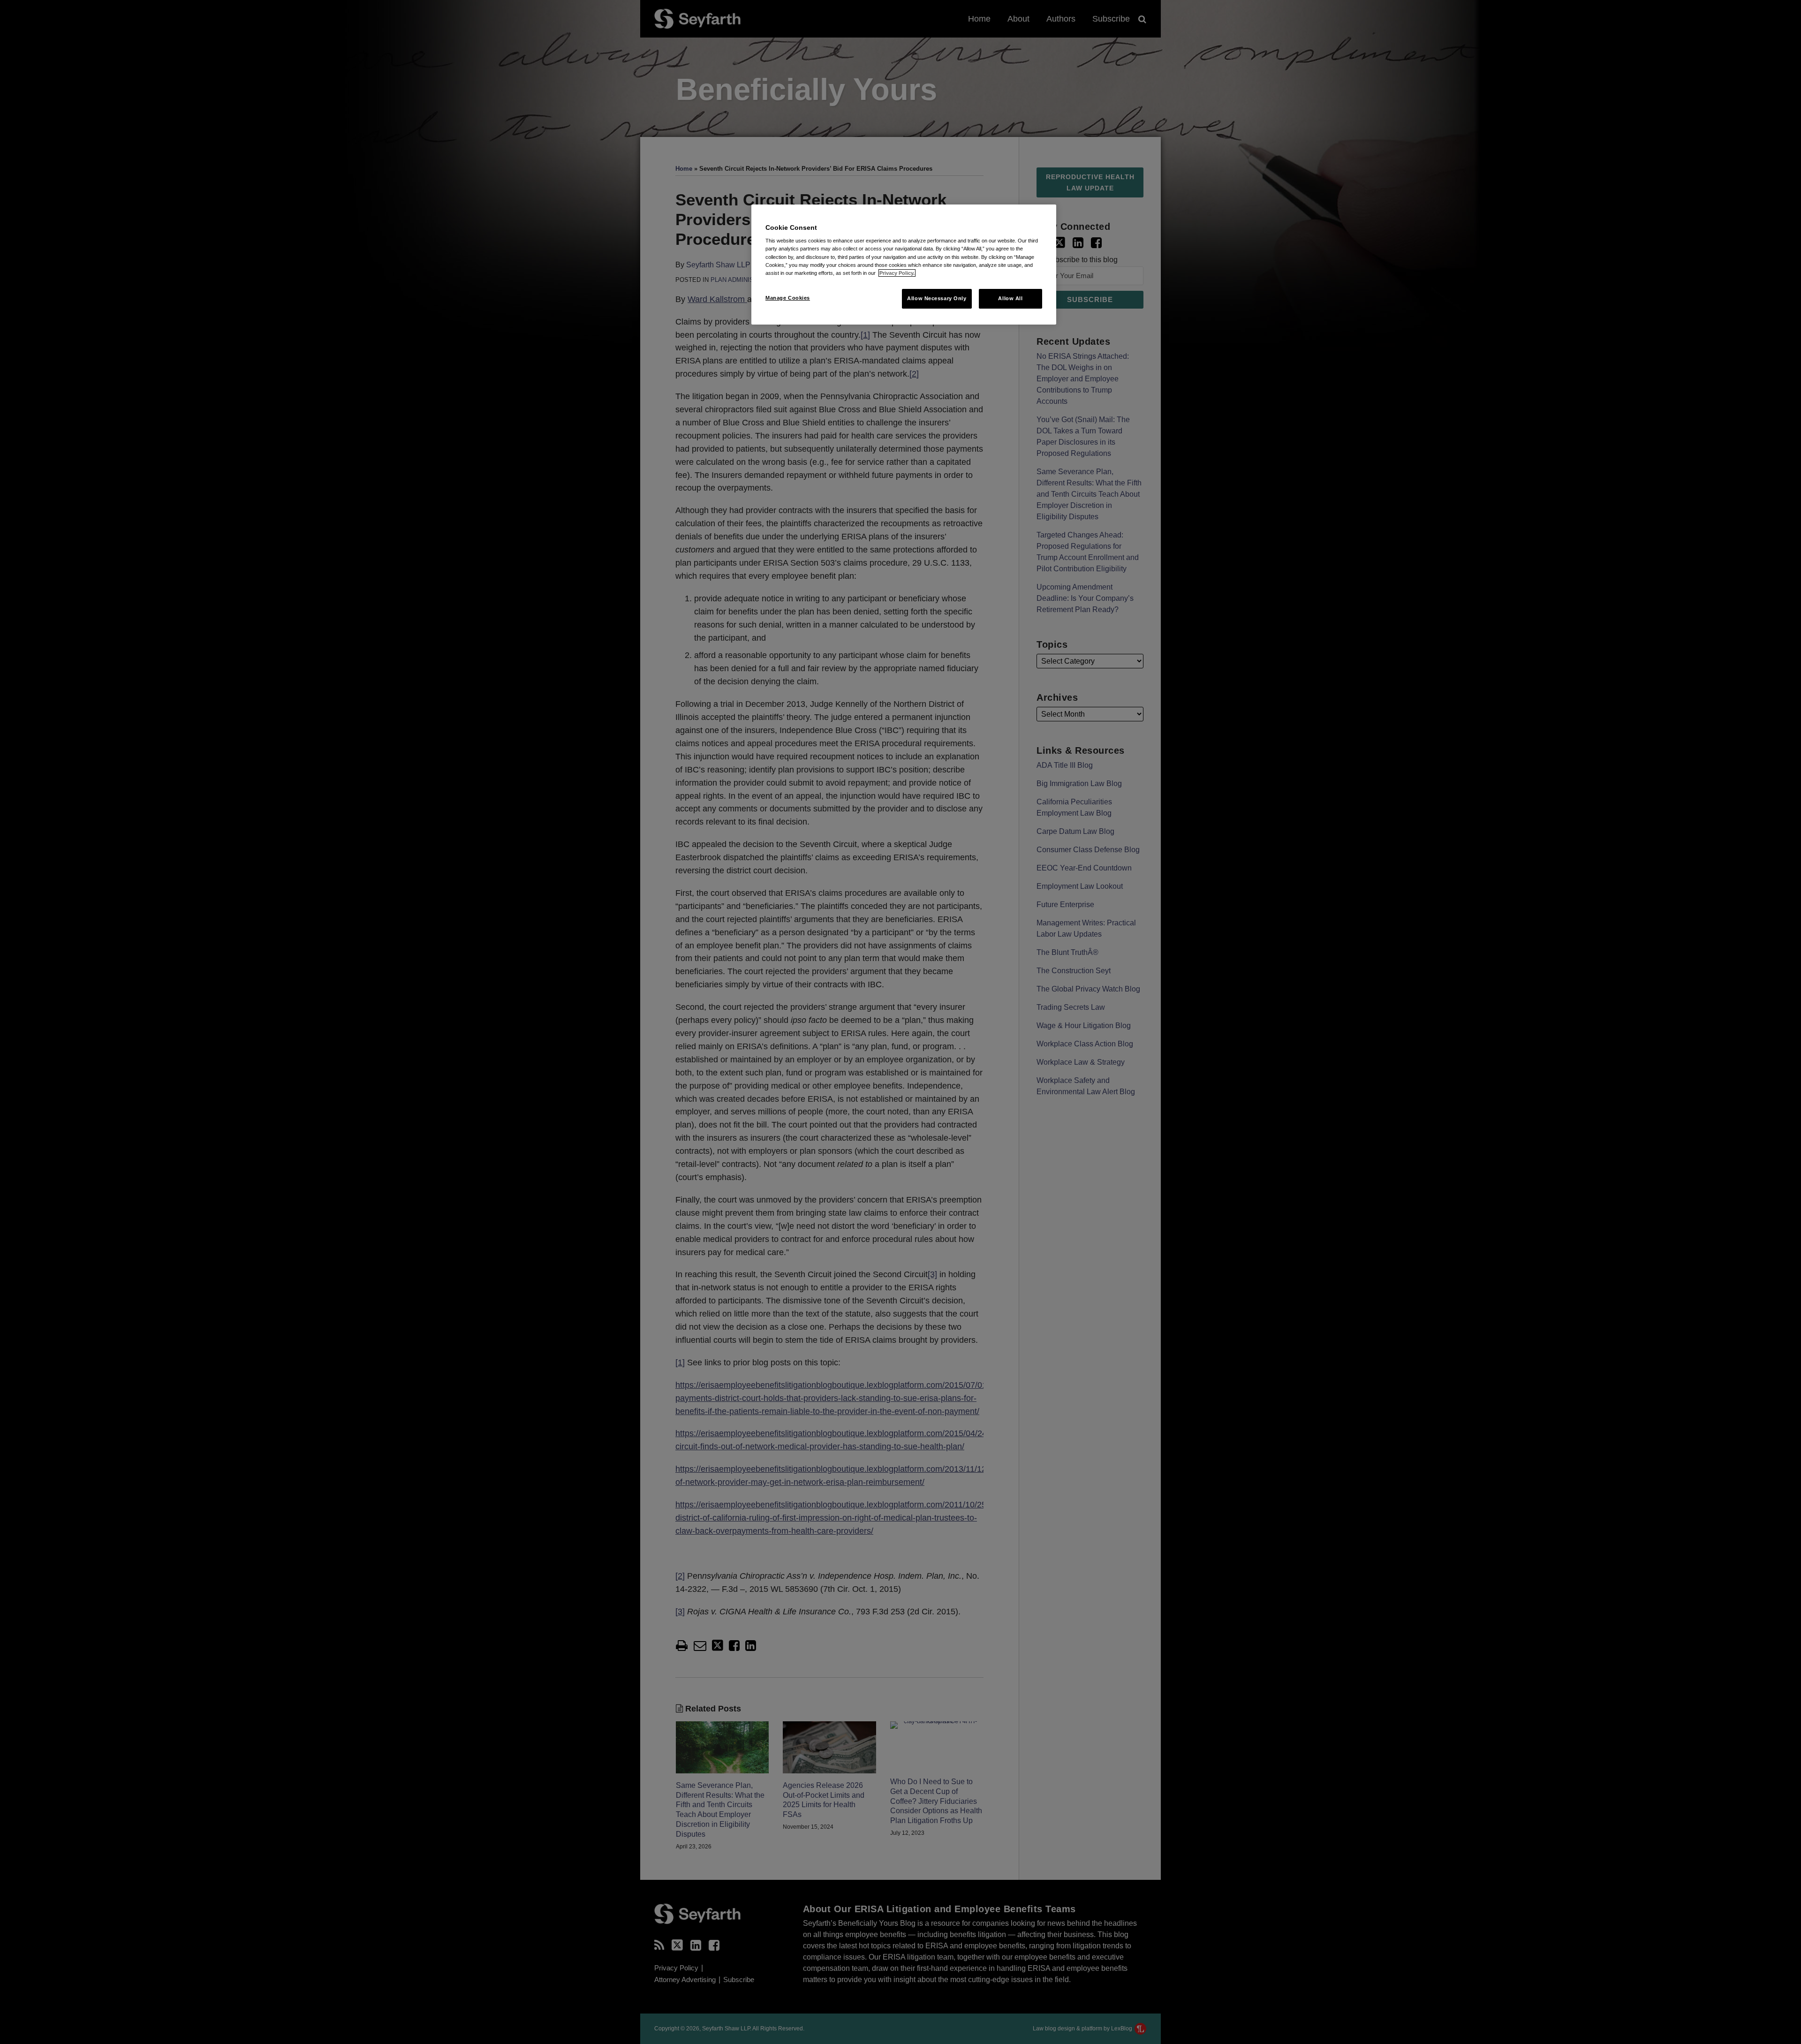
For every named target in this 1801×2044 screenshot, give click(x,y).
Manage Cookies (788, 298)
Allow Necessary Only (937, 298)
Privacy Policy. (897, 273)
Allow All (1010, 298)
